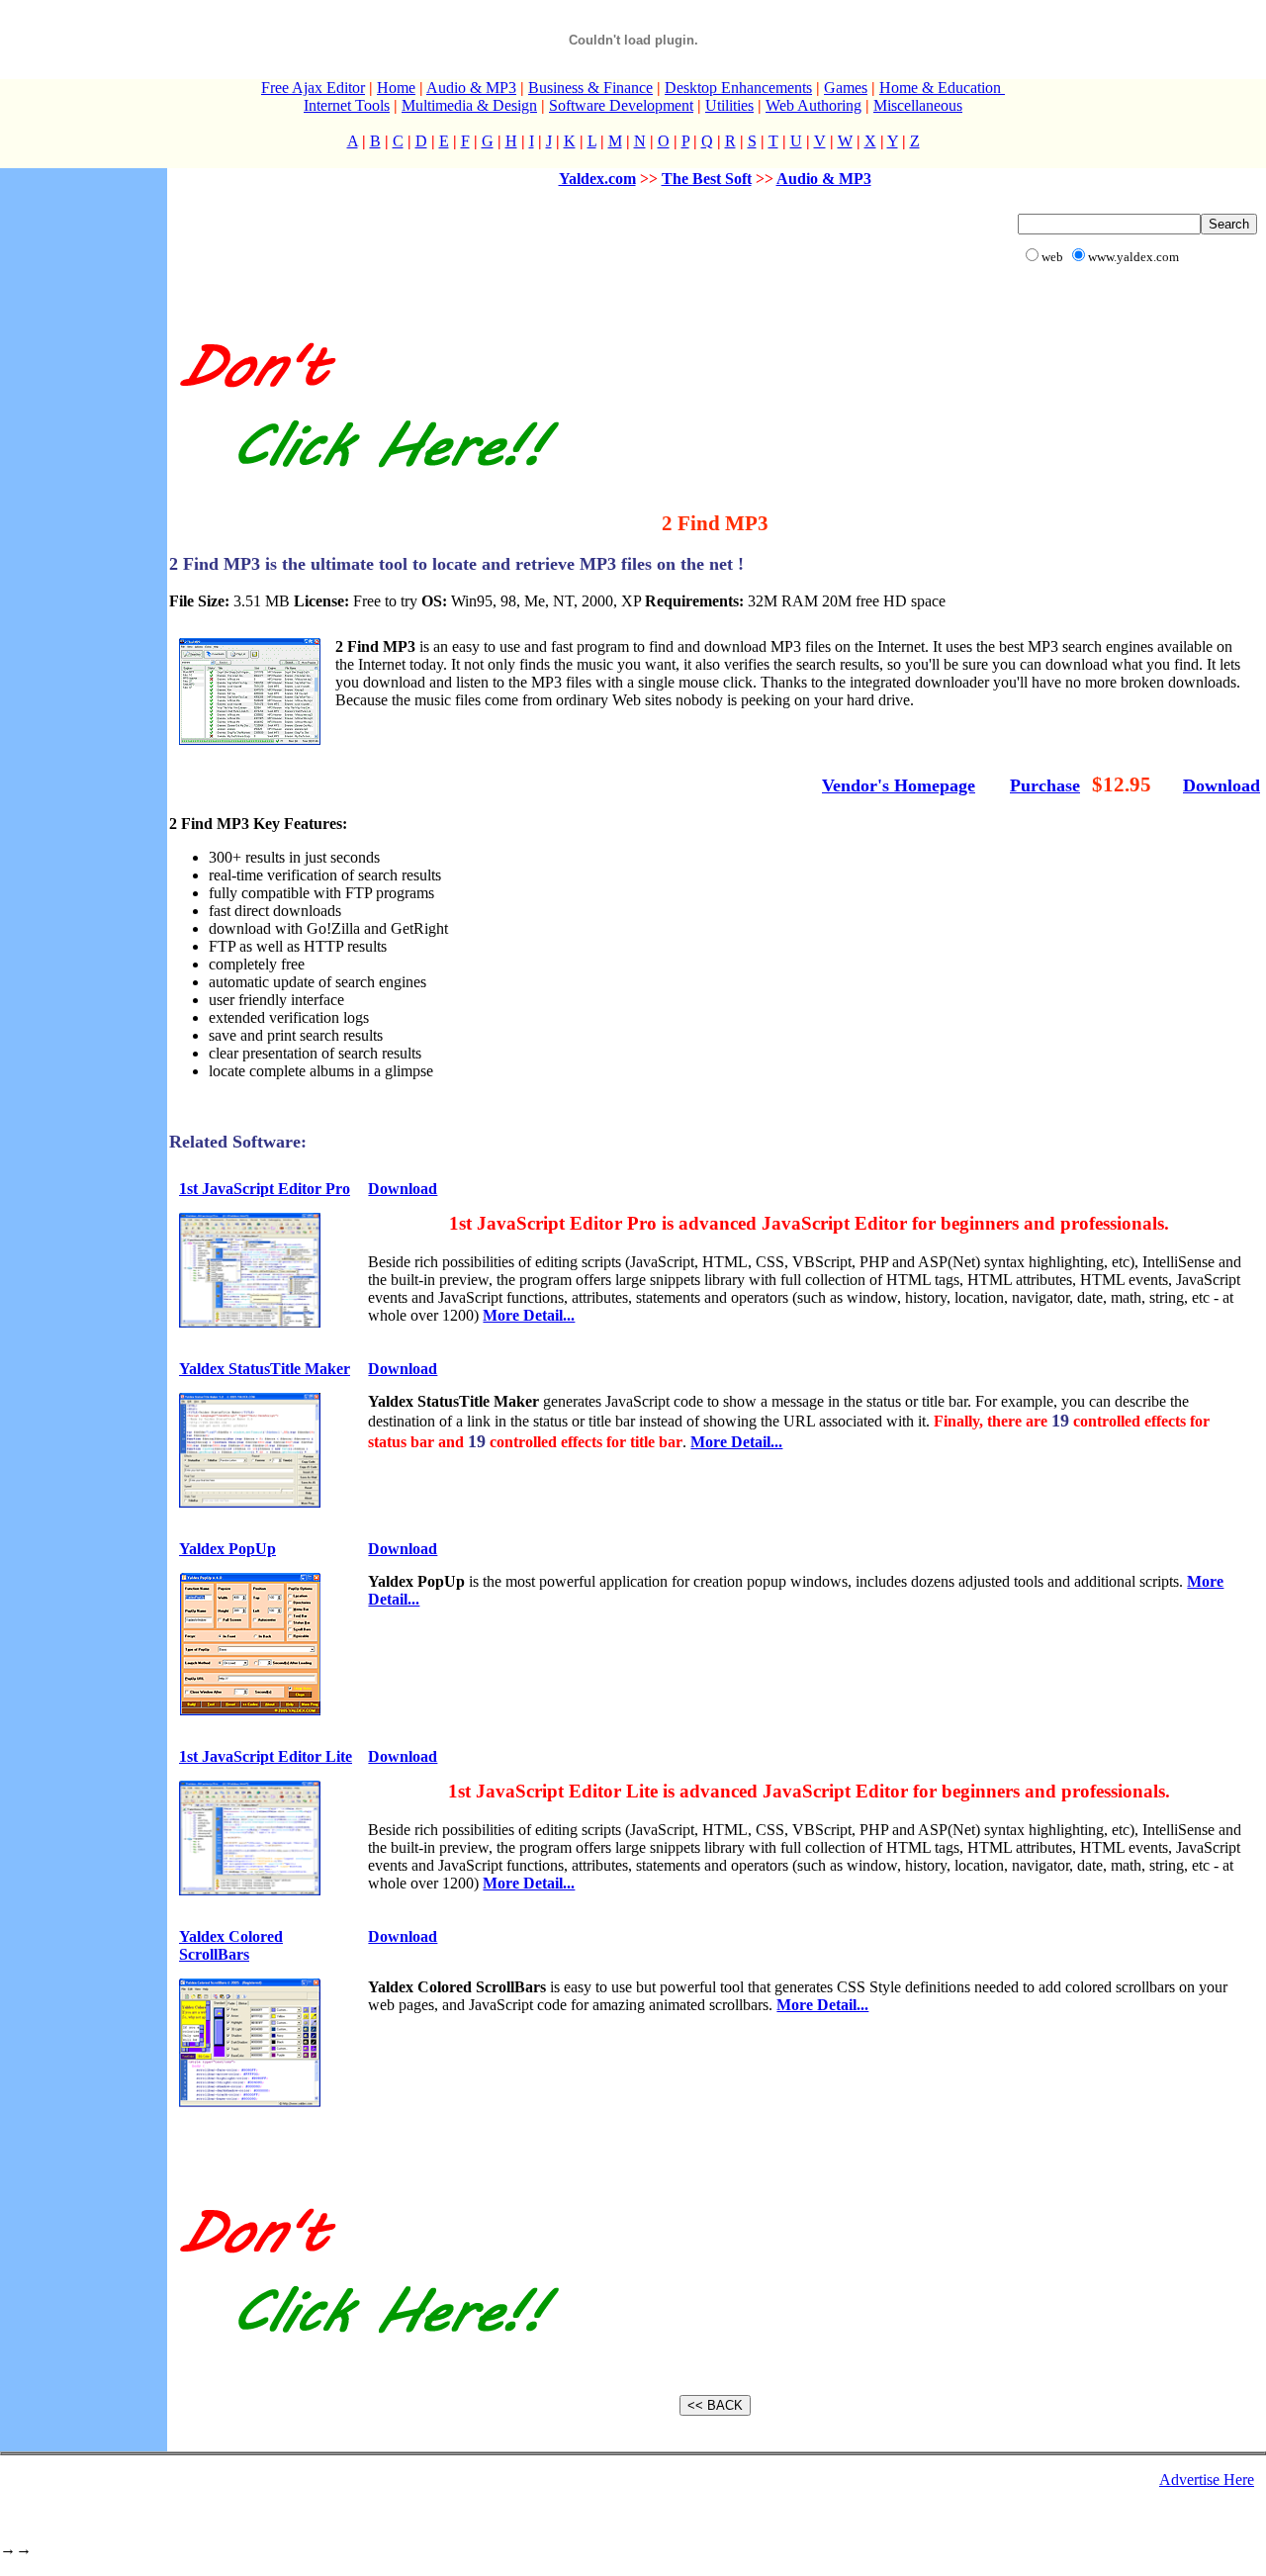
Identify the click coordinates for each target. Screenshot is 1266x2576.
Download (1221, 785)
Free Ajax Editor (313, 88)
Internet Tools (347, 105)
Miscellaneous (918, 105)
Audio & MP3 (471, 88)
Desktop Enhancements (738, 88)
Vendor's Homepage (899, 785)
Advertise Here (1207, 2480)
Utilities (729, 105)
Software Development (621, 105)
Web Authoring (814, 105)
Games (846, 88)
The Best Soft (707, 179)
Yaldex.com (597, 179)
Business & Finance (590, 88)
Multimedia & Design (469, 105)
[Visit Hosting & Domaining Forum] (366, 488)
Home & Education (942, 88)
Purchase (1045, 785)
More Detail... (529, 1315)
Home (396, 88)
